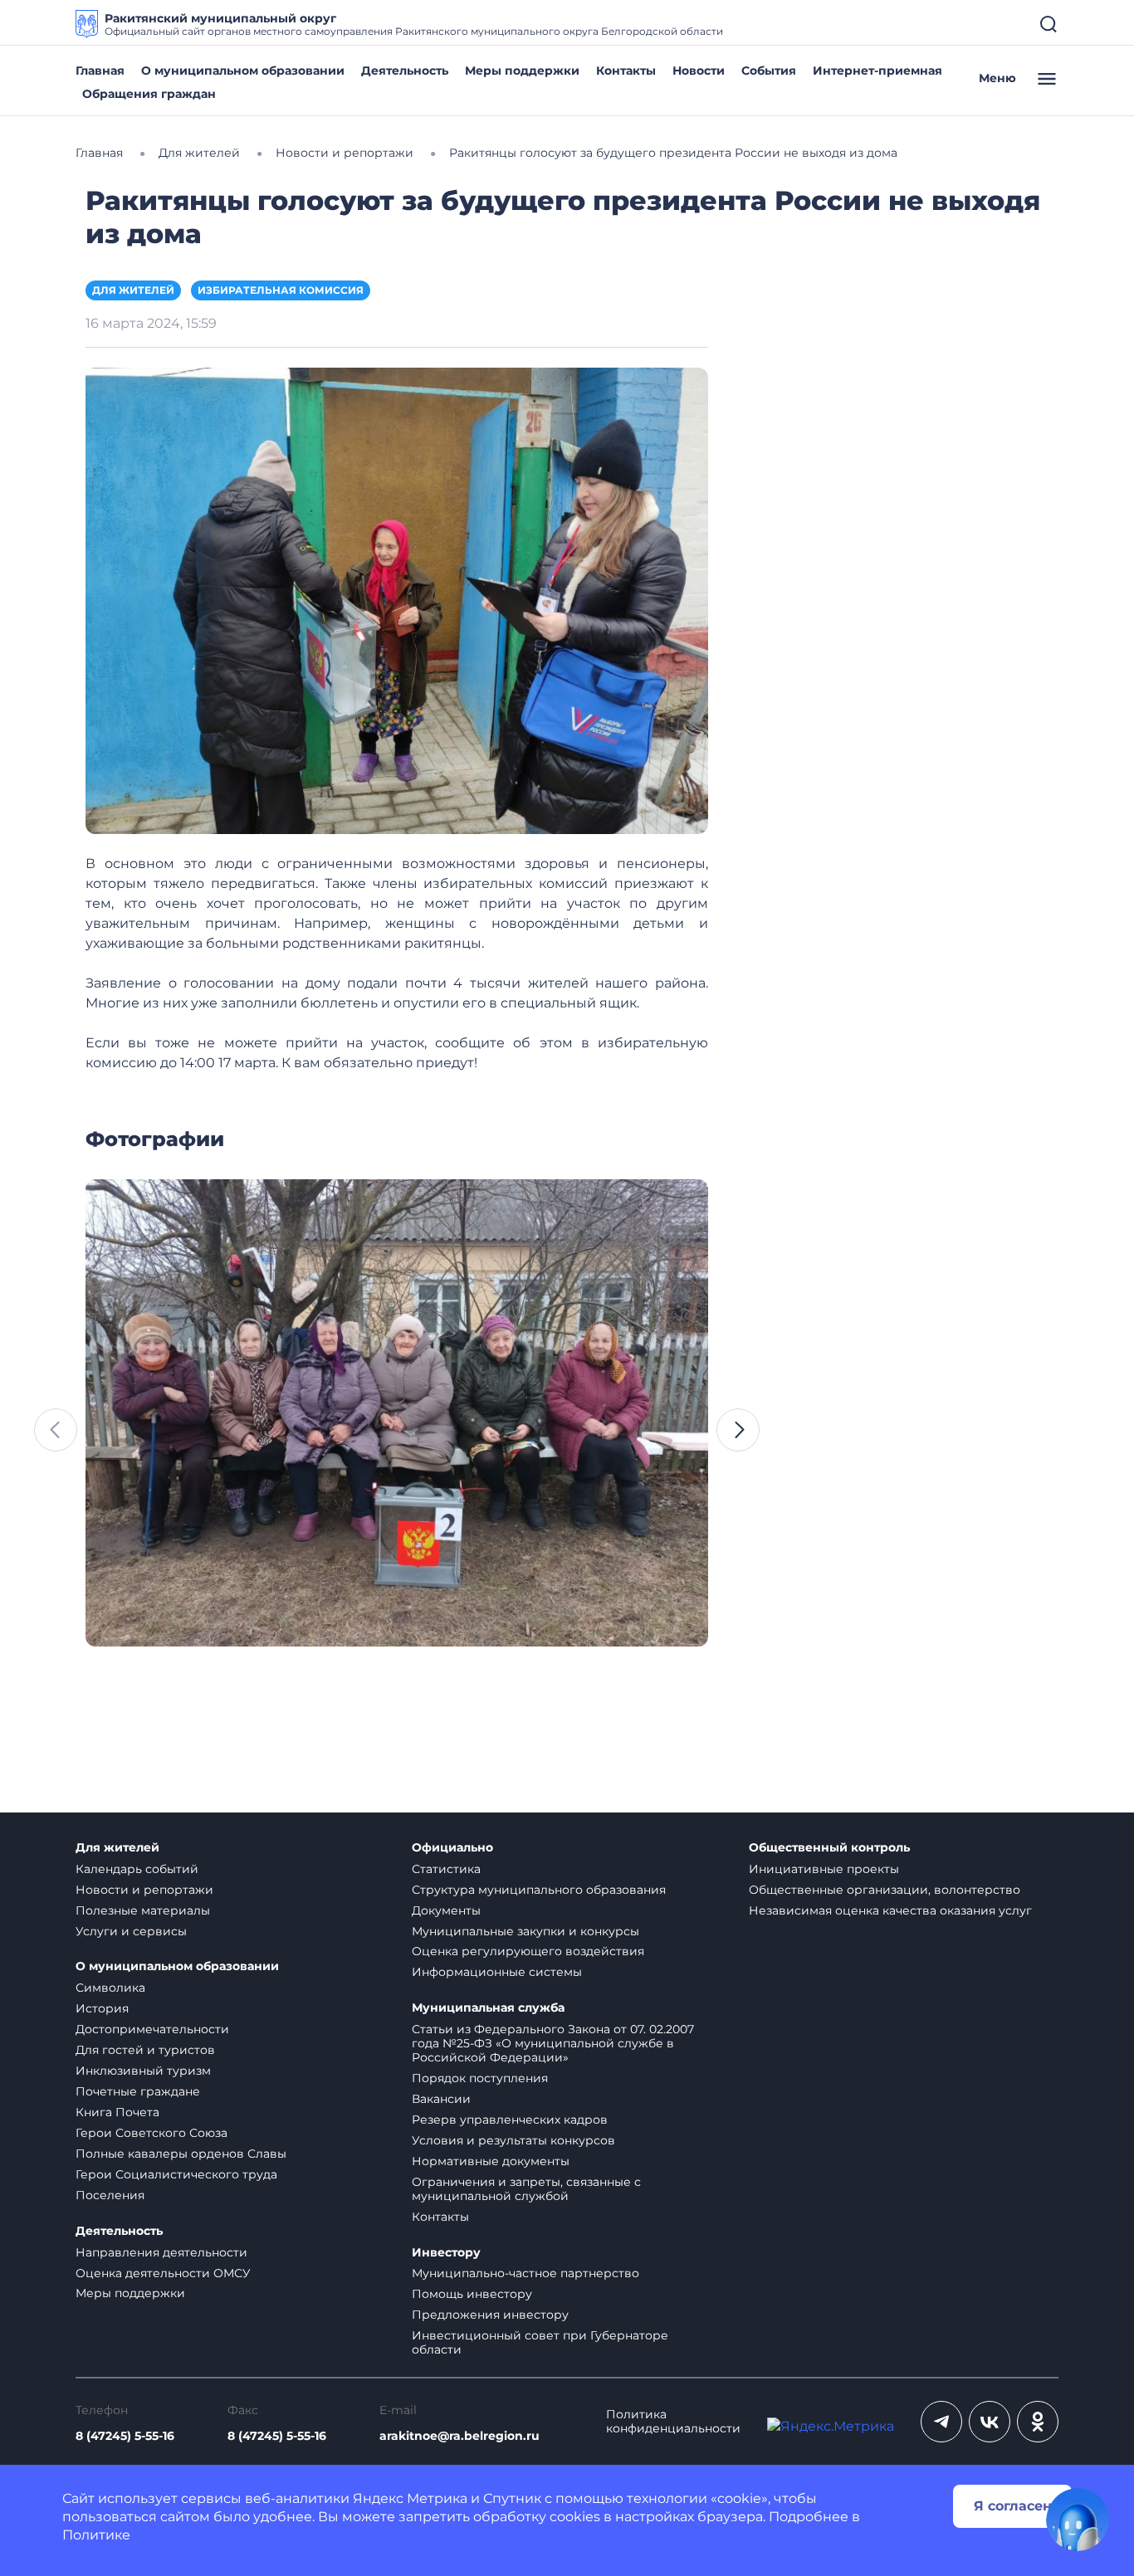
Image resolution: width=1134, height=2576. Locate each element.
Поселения (110, 2195)
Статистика (446, 1869)
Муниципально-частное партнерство (525, 2273)
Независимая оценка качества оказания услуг (890, 1910)
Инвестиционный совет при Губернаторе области (540, 2342)
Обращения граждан (149, 94)
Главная (100, 71)
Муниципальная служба (488, 2008)
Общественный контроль (829, 1848)
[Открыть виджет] (1078, 2520)
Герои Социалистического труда (176, 2174)
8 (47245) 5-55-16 (125, 2436)
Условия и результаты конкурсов (513, 2140)
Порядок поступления (480, 2078)
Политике (96, 2535)
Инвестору (446, 2253)
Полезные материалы (143, 1910)
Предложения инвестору (490, 2315)
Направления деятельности (161, 2252)
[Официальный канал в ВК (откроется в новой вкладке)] (990, 2422)
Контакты (626, 71)
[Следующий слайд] (738, 1430)
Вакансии (441, 2099)
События (769, 71)
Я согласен (1013, 2506)
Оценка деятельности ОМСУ (163, 2273)
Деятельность (405, 71)
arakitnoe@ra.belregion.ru (459, 2436)
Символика (110, 1988)
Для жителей (133, 290)
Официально (452, 1848)
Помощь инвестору (472, 2294)
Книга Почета (117, 2112)
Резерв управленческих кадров (510, 2120)
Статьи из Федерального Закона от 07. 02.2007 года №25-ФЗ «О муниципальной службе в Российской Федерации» (553, 2043)
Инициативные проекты (824, 1869)
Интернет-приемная (877, 71)
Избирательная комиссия (281, 290)
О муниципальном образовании (243, 71)
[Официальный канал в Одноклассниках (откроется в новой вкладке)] (1038, 2422)
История (102, 2008)
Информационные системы (497, 1972)
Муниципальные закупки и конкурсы (525, 1931)
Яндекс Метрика (410, 2498)
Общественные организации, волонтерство (885, 1890)
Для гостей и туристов (145, 2050)
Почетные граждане (138, 2091)
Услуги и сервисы (131, 1931)
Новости (699, 71)
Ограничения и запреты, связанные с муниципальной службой (526, 2189)
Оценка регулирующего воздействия (528, 1951)
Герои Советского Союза (152, 2133)
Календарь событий (137, 1869)
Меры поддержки (522, 71)
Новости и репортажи (144, 1890)
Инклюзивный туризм (143, 2071)
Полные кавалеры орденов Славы (181, 2154)
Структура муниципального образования (539, 1890)
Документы (446, 1910)
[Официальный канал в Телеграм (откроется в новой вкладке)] (941, 2422)
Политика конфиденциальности (673, 2422)
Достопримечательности (152, 2029)
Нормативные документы (491, 2161)
